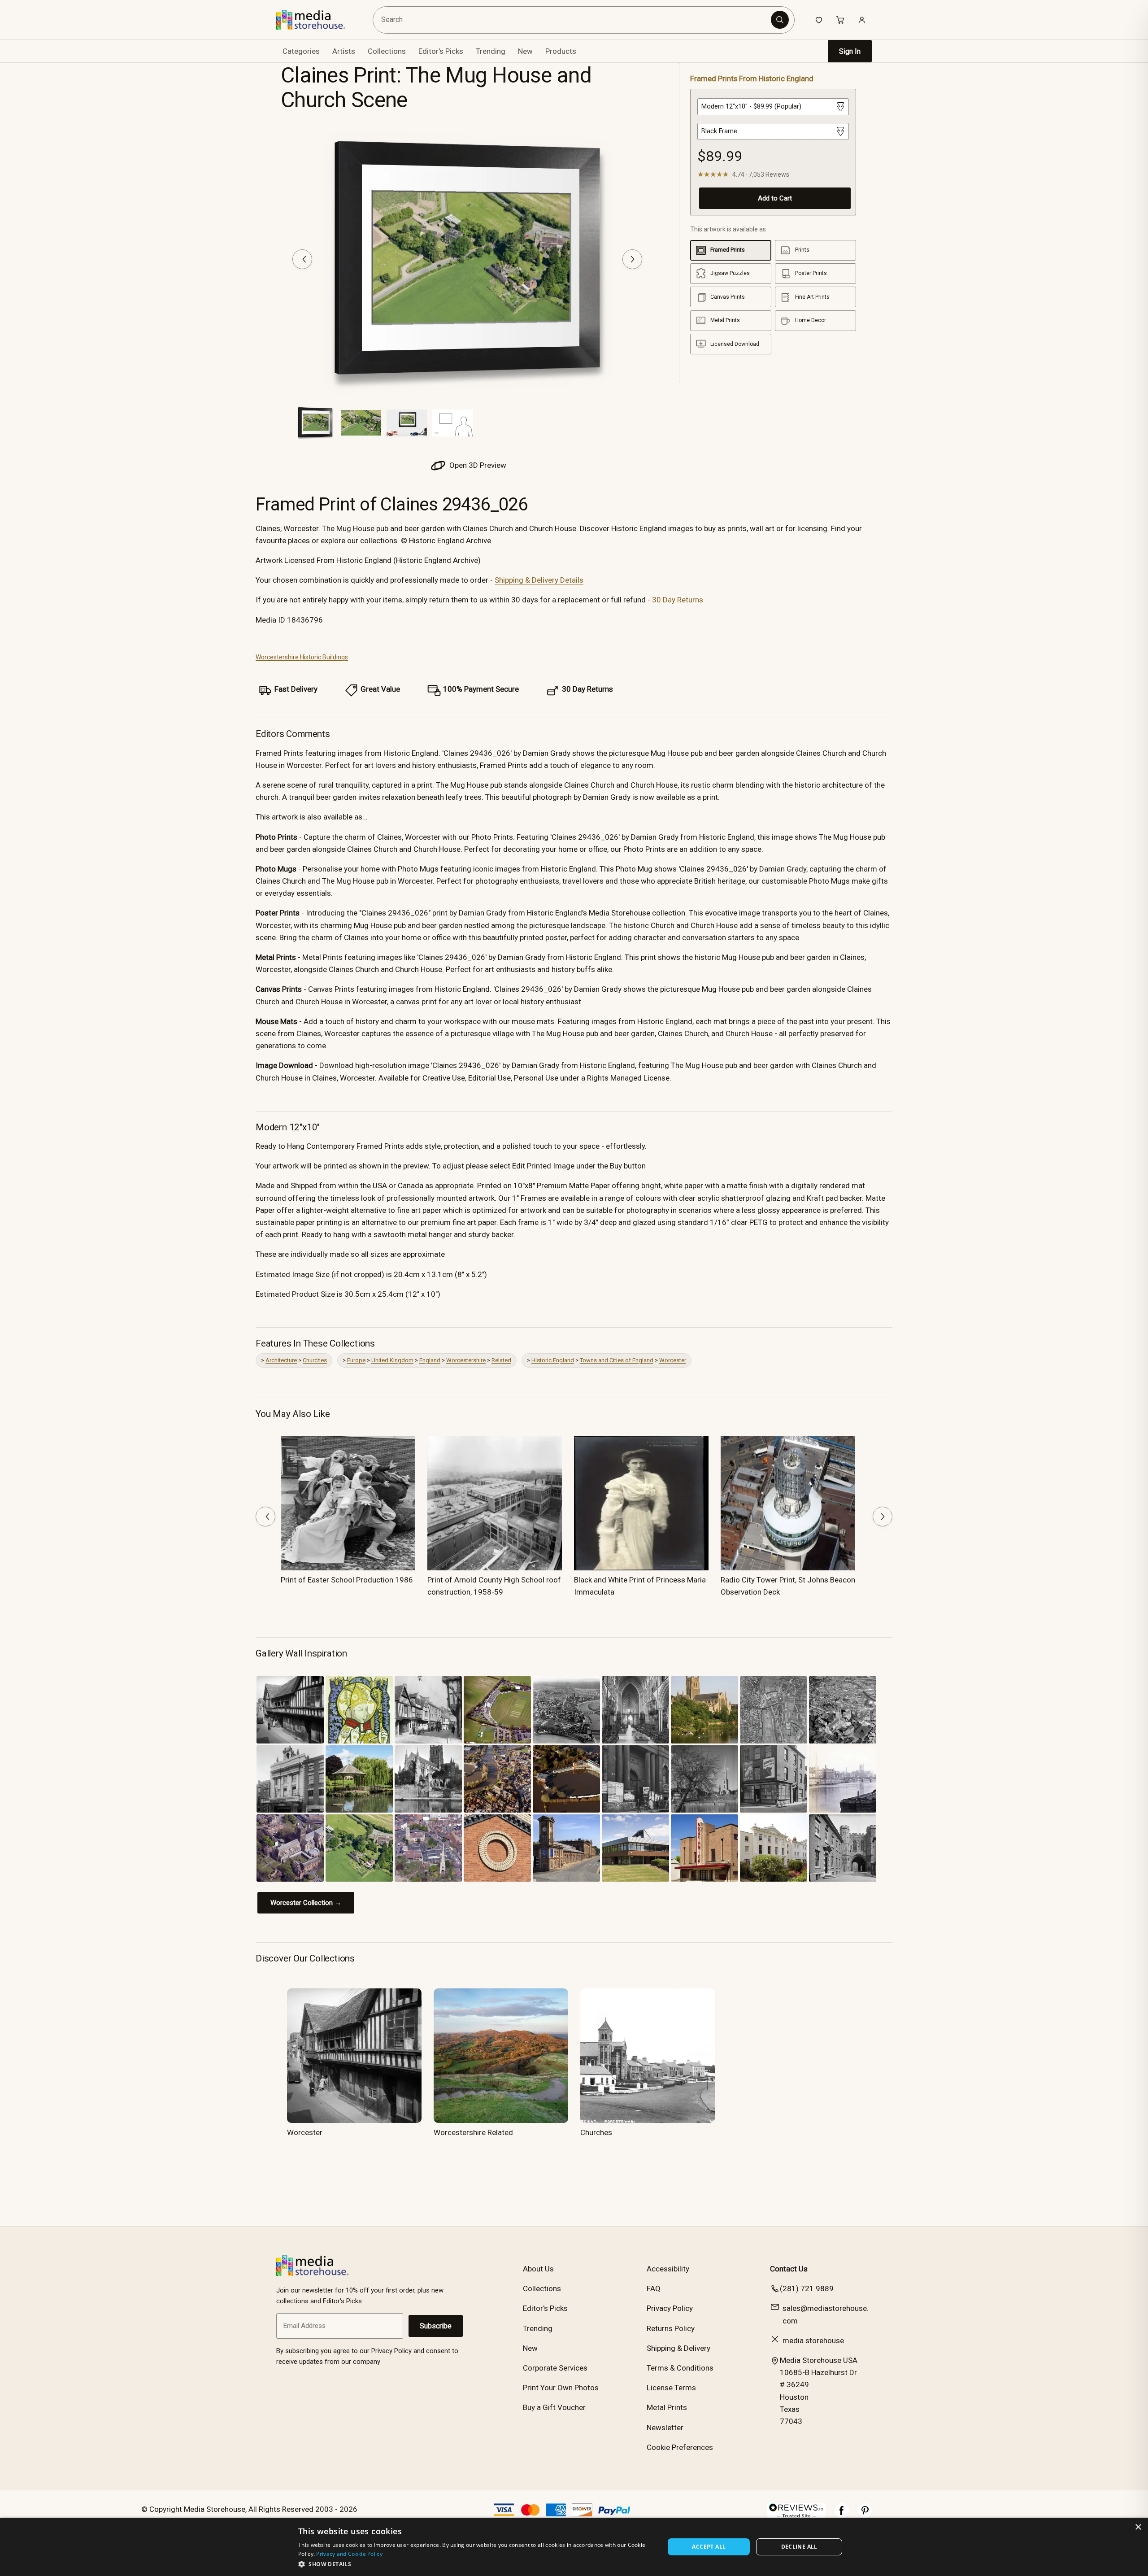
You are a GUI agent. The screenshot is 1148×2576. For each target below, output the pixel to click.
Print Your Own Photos (561, 2388)
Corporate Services (555, 2368)
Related (501, 1360)
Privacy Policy (670, 2308)
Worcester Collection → (306, 1903)
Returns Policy (671, 2328)
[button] (476, 2564)
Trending (491, 51)
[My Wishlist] (819, 20)
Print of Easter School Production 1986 (347, 1580)
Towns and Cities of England (617, 1360)
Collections (387, 51)
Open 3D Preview (477, 465)
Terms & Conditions (680, 2368)
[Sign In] (862, 20)
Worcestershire (466, 1360)
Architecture (281, 1360)
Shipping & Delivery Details (539, 580)
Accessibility (668, 2269)
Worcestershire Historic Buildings (302, 657)
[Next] (632, 259)
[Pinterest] (865, 2515)
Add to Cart (775, 198)
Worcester (673, 1360)
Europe (356, 1360)
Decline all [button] (799, 2547)
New (525, 51)
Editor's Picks (441, 51)
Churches (315, 1360)
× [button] (1138, 2527)
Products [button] (561, 51)
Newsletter (665, 2428)
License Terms (671, 2388)
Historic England (553, 1360)
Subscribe (436, 2326)
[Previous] (302, 259)
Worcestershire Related (473, 2132)
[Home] (317, 20)
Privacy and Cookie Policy (349, 2554)
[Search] (780, 20)
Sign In (850, 51)
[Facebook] (842, 2515)
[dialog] (574, 2547)
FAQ (654, 2288)
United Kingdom (392, 1360)
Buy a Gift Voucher (554, 2407)
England (430, 1360)
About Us (538, 2269)
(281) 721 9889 (807, 2288)
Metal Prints (667, 2407)
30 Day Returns (678, 600)
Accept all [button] (709, 2547)
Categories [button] (301, 51)
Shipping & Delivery (678, 2348)
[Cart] (840, 20)
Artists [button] (344, 51)
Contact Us (789, 2269)
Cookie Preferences (680, 2447)
